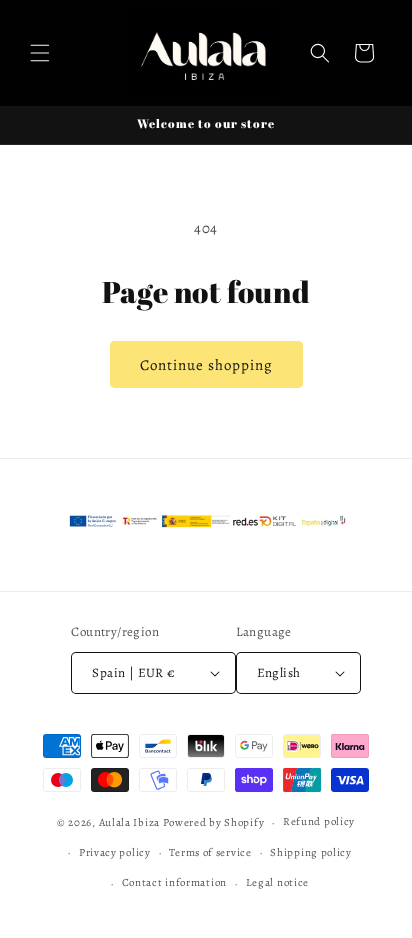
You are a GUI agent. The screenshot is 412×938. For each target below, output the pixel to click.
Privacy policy (115, 852)
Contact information (174, 882)
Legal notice (277, 882)
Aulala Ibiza (129, 822)
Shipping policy (311, 852)
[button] (40, 53)
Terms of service (210, 852)
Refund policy (319, 821)
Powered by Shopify (214, 822)
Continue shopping (206, 365)
